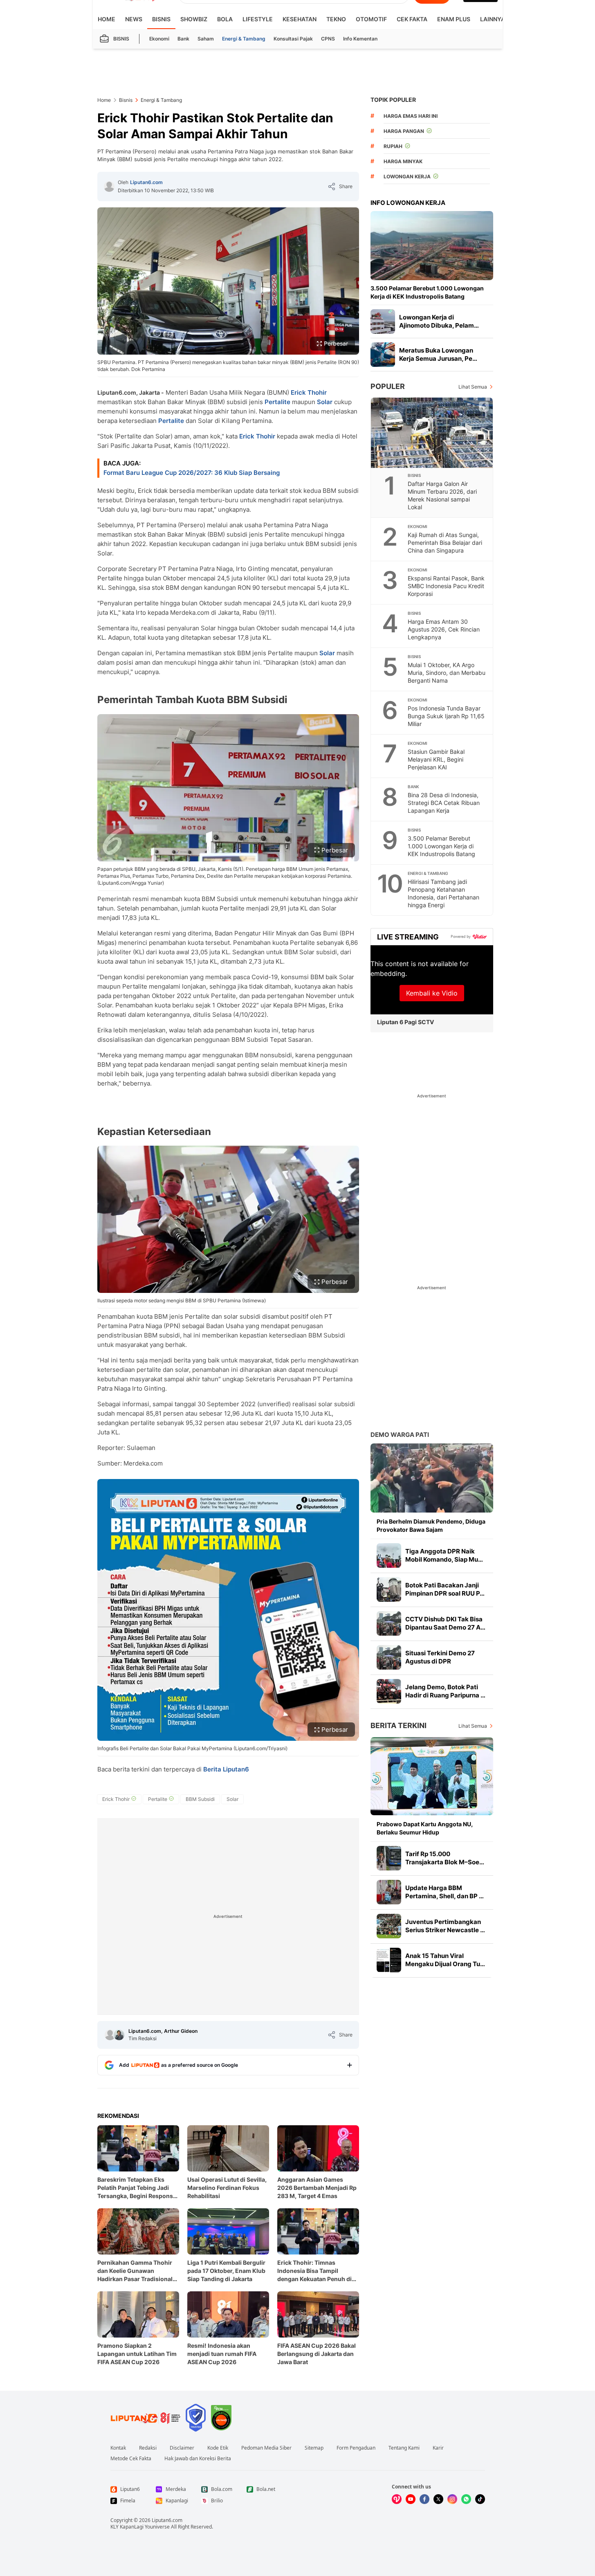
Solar (325, 402)
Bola (225, 19)
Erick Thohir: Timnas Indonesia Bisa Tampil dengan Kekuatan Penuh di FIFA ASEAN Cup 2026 (314, 2271)
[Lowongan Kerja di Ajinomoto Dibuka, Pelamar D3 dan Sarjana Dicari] (383, 321)
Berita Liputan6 (226, 1769)
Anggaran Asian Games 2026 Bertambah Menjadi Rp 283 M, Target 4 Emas (317, 2188)
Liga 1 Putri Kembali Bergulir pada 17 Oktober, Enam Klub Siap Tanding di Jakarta (226, 2271)
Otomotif (371, 19)
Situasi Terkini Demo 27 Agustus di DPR (440, 1657)
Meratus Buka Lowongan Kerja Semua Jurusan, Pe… (438, 354)
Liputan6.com (146, 182)
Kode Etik (218, 2448)
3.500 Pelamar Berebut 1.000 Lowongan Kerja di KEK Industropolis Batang (427, 292)
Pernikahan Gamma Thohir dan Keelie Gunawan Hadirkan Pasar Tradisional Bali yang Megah (135, 2271)
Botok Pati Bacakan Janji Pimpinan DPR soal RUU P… (445, 1589)
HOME (107, 19)
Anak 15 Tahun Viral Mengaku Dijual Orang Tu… (445, 1960)
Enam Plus (454, 19)
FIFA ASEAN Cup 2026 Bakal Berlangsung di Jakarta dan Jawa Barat (317, 2354)
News (134, 19)
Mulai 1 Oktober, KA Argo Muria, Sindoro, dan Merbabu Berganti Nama (447, 673)
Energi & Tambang (244, 39)
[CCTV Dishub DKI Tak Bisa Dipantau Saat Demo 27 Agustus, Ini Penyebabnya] (389, 1623)
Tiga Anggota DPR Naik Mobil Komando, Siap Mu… (444, 1555)
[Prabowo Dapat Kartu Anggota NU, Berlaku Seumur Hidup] (432, 1776)
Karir (438, 2448)
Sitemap (314, 2448)
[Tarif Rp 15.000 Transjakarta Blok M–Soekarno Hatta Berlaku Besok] (389, 1858)
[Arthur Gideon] (119, 2035)
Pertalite (277, 402)
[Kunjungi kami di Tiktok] (480, 2499)
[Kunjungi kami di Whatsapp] (466, 2499)
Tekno (336, 19)
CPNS (328, 39)
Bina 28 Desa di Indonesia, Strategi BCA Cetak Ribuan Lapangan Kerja (444, 803)
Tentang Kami (404, 2448)
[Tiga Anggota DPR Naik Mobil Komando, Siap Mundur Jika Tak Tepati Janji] (389, 1555)
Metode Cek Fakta (131, 2459)
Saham (206, 39)
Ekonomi (159, 39)
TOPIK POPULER (393, 100)
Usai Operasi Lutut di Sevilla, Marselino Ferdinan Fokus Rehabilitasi (227, 2188)
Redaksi (148, 2448)
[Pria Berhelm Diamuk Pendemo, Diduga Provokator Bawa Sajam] (432, 1478)
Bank (183, 39)
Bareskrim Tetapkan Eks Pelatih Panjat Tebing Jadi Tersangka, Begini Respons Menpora (135, 2188)
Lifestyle (258, 19)
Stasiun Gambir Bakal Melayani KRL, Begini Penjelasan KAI (436, 759)
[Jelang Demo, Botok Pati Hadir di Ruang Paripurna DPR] (389, 1691)
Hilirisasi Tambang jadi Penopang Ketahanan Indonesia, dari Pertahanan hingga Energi (443, 893)
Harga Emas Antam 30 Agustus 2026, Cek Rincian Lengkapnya (444, 629)
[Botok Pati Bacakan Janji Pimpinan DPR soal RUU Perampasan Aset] (389, 1589)
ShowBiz (194, 19)
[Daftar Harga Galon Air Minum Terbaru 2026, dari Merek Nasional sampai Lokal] (432, 433)
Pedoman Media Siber (266, 2448)
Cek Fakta (412, 19)
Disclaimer (182, 2448)
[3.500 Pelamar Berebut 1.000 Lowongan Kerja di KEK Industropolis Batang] (432, 246)
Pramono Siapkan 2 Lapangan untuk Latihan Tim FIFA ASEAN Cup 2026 (137, 2354)
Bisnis (161, 19)
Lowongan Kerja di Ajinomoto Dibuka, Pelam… (439, 321)
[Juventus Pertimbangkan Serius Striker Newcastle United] (389, 1926)
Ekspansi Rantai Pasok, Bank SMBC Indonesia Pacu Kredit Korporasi (446, 586)
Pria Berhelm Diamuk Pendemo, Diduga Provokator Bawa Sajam (431, 1525)
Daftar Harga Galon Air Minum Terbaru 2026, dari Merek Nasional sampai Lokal (442, 495)
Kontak (118, 2448)
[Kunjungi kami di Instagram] (452, 2499)
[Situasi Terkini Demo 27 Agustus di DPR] (389, 1657)
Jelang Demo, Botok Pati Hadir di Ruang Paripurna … (445, 1691)
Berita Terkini (399, 1725)
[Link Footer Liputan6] (146, 2418)
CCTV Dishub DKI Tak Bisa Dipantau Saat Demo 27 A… (445, 1623)
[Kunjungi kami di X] (438, 2499)
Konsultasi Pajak (293, 39)
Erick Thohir (309, 392)
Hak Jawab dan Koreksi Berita (198, 2459)
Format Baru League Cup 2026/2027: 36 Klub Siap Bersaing (192, 473)
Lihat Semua (473, 387)
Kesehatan (300, 19)
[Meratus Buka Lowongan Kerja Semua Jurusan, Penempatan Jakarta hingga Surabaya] (383, 355)
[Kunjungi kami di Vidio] (397, 2499)
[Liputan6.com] (109, 187)
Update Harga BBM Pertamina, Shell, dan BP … (445, 1892)
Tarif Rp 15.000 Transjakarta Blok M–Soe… (445, 1858)
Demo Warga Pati (400, 1435)
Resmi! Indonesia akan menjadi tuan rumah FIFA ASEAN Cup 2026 (222, 2354)
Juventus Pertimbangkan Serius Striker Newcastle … (445, 1926)
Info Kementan (360, 39)
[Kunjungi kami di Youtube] (411, 2499)
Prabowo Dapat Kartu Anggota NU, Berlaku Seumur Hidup (425, 1828)
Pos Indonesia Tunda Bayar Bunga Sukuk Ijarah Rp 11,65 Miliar (446, 716)
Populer (388, 386)
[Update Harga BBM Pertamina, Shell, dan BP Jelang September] (389, 1892)
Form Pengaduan (356, 2448)
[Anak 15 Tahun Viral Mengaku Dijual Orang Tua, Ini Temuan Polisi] (389, 1960)
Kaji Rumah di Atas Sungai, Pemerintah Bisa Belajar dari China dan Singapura (445, 543)
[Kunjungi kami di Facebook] (424, 2499)
